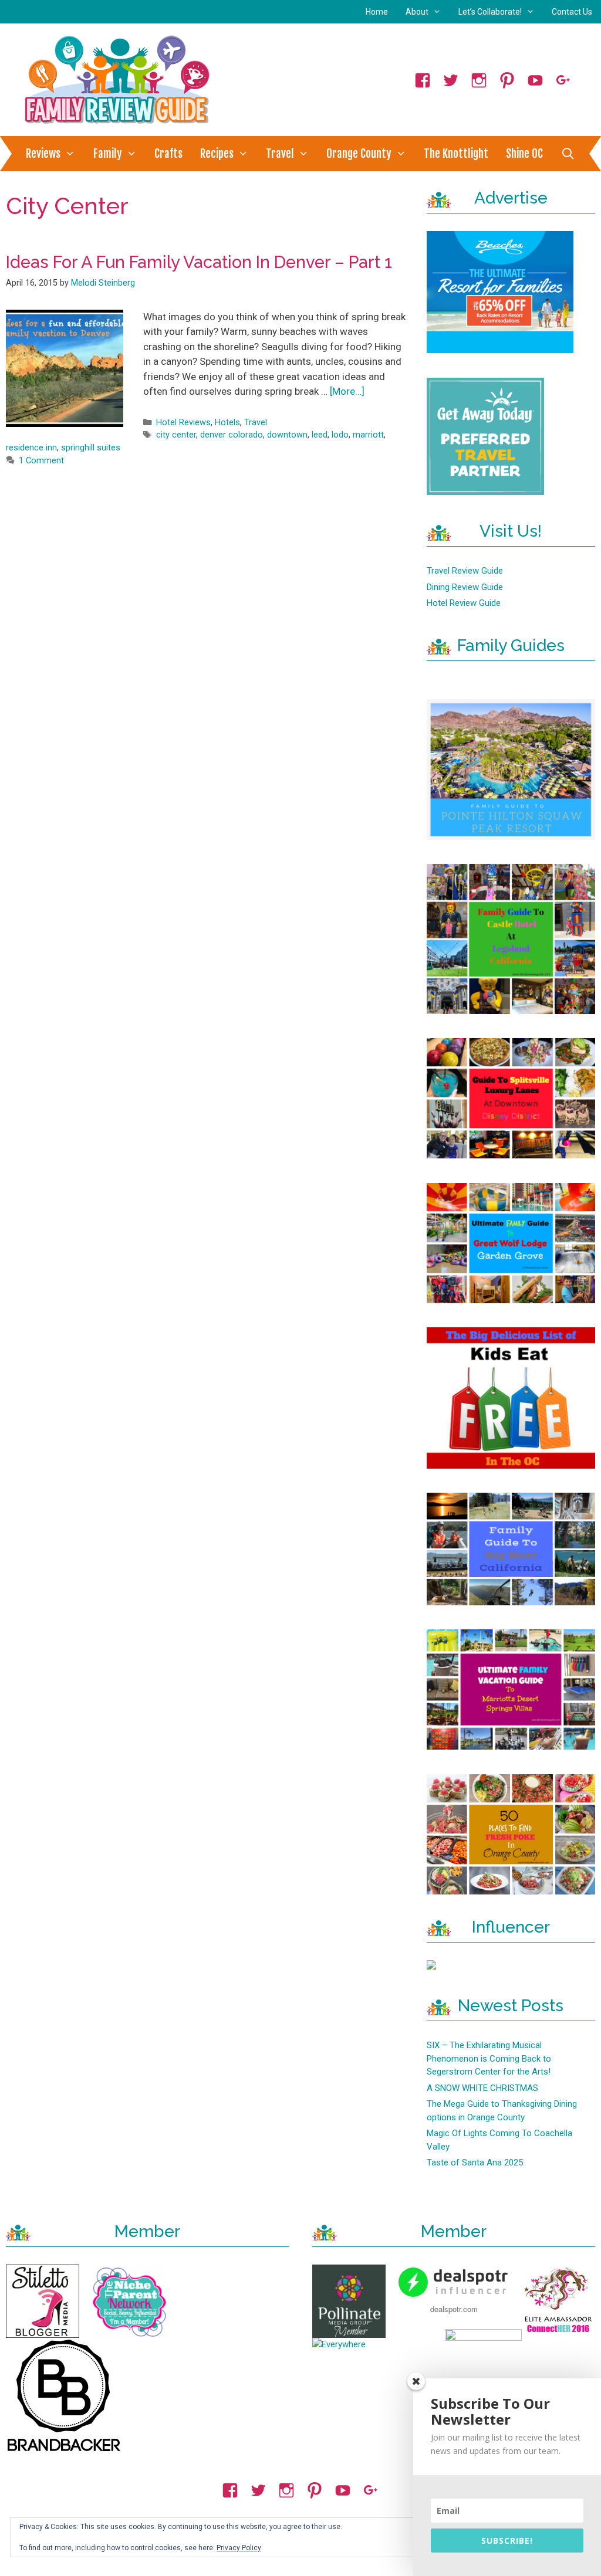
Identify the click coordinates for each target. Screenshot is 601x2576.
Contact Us (572, 12)
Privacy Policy (239, 2548)
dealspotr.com (454, 2309)
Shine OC (524, 154)
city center (176, 435)
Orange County (359, 154)
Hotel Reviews (183, 423)
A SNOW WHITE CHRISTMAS (482, 2088)
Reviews (43, 154)
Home (377, 12)
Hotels (227, 423)
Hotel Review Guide (464, 603)
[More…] (347, 391)
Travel (280, 154)
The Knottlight (456, 154)
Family (108, 154)
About (417, 12)
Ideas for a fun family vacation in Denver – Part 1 (199, 262)
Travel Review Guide (465, 571)
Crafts (168, 154)
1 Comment (41, 461)
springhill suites (91, 448)
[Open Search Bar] (568, 154)
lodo (340, 435)
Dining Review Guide (465, 587)
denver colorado (232, 435)
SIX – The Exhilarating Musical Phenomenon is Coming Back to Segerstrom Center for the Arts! (489, 2058)
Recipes (217, 154)
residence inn (31, 448)
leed (320, 435)
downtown (287, 435)
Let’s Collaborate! (490, 12)
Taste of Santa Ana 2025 (475, 2163)
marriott (368, 435)
